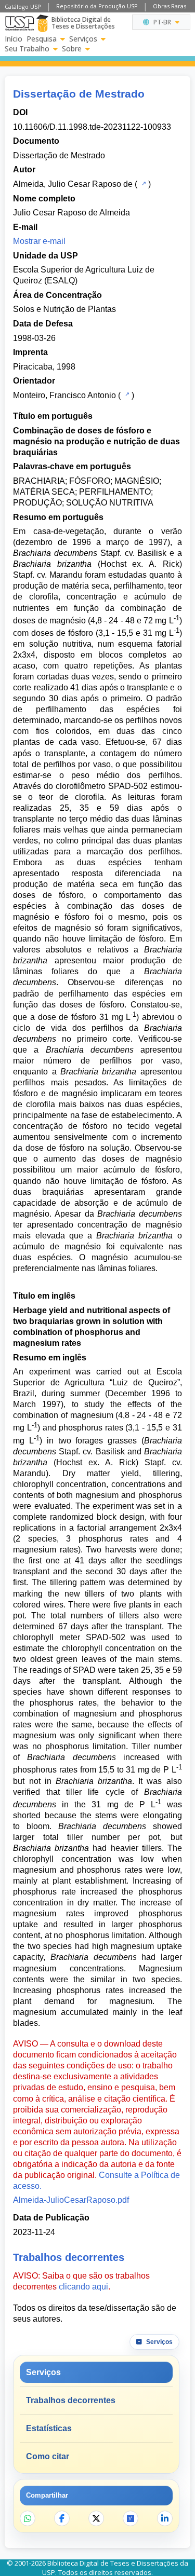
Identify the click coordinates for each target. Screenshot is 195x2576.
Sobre (72, 49)
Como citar (48, 2456)
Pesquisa (42, 39)
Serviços (83, 39)
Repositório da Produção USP (97, 6)
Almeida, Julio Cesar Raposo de (73, 184)
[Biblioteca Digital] (42, 23)
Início (14, 39)
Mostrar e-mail (39, 241)
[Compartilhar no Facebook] (62, 2518)
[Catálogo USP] (143, 183)
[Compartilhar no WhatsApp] (28, 2518)
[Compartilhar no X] (96, 2518)
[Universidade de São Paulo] (19, 23)
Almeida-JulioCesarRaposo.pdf (71, 2200)
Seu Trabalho (27, 49)
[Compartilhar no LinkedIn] (165, 2518)
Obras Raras (170, 6)
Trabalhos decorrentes (71, 2400)
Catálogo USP (23, 6)
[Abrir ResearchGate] (131, 2518)
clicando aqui (83, 2287)
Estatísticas (49, 2428)
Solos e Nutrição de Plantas (64, 309)
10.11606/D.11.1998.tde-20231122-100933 (92, 127)
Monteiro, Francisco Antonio (64, 395)
